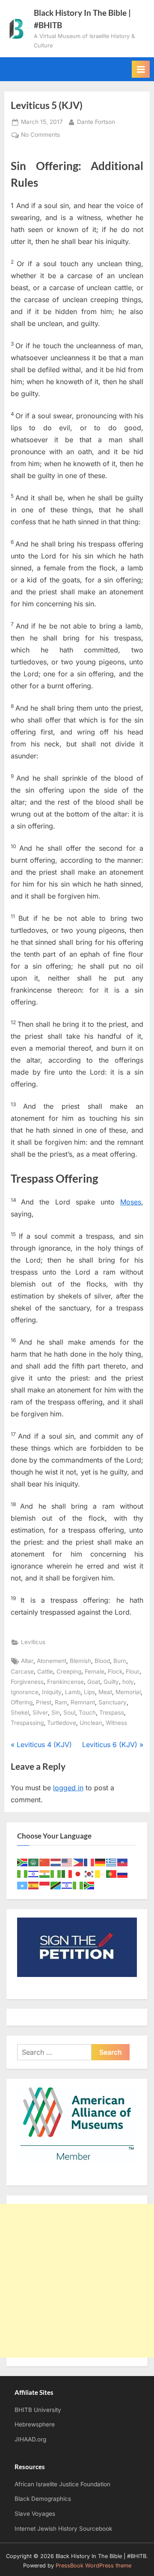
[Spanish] (34, 1885)
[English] (67, 1862)
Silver (40, 1712)
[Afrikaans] (23, 1862)
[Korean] (89, 1873)
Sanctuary (113, 1702)
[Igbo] (56, 1873)
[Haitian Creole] (123, 1862)
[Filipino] (78, 1862)
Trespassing (27, 1723)
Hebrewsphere (35, 2424)
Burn (120, 1661)
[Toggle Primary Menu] (141, 69)
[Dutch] (56, 1862)
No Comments (40, 135)
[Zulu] (89, 1885)
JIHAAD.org (30, 2439)
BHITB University (38, 2410)
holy (128, 1682)
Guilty (111, 1682)
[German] (101, 1862)
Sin (56, 1712)
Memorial (128, 1692)
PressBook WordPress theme (93, 2566)
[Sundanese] (45, 1885)
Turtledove (62, 1723)
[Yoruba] (78, 1885)
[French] (89, 1862)
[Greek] (112, 1862)
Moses (131, 1202)
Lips (89, 1692)
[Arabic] (34, 1862)
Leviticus (33, 1642)
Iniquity (52, 1692)
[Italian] (67, 1873)
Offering (22, 1702)
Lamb (73, 1692)
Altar (27, 1661)
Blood (102, 1661)
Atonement (52, 1661)
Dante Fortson (96, 122)
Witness (116, 1723)
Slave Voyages (35, 2514)
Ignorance (25, 1692)
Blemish (80, 1661)
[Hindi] (45, 1873)
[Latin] (101, 1873)
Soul (69, 1712)
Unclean (91, 1723)
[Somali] (23, 1885)
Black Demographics (43, 2499)
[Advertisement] (77, 2281)
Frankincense (65, 1682)
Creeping (69, 1671)
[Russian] (123, 1873)
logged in (68, 1788)
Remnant (83, 1702)
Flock (115, 1671)
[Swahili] (56, 1885)
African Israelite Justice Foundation (62, 2484)
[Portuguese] (112, 1873)
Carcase (22, 1671)
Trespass (112, 1712)
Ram (61, 1702)
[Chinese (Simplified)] (45, 1862)
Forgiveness (27, 1682)
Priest (44, 1702)
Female (95, 1671)
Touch (87, 1712)
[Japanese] (78, 1873)
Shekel (20, 1712)
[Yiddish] (67, 1885)
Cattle (45, 1671)
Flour (133, 1671)
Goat (94, 1682)
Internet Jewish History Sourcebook (63, 2529)
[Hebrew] (34, 1873)
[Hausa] (23, 1873)
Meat (105, 1692)
